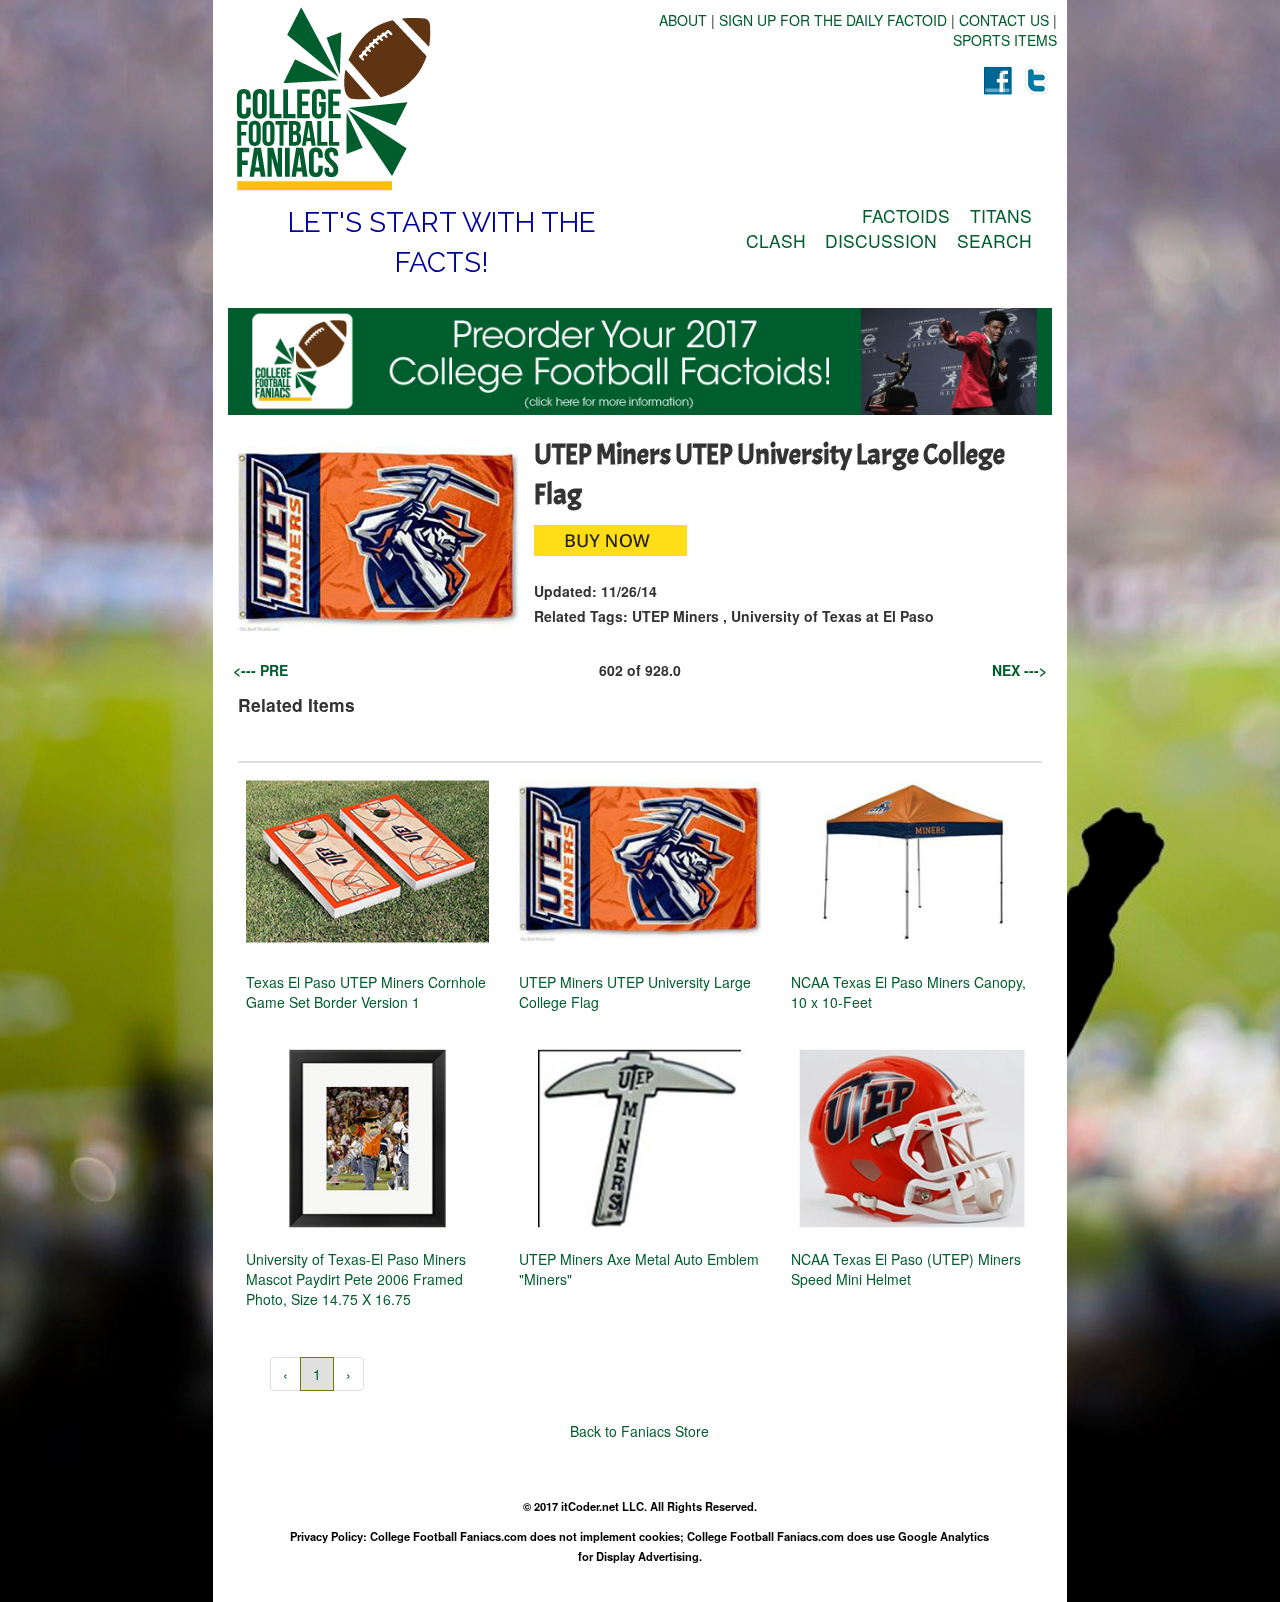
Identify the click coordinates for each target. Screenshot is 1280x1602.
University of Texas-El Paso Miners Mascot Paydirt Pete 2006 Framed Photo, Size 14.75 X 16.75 (356, 1279)
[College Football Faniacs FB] (997, 80)
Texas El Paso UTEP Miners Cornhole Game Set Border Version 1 (366, 992)
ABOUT (683, 20)
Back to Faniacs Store (639, 1431)
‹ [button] (285, 1374)
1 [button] (317, 1374)
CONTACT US (1004, 20)
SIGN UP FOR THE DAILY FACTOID (833, 20)
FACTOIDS (906, 215)
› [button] (348, 1374)
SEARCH (994, 240)
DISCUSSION (881, 240)
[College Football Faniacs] (434, 99)
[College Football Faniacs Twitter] (1037, 80)
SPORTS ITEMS (1005, 40)
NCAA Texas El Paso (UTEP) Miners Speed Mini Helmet (906, 1269)
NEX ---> (1019, 670)
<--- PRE (260, 670)
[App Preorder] (639, 361)
